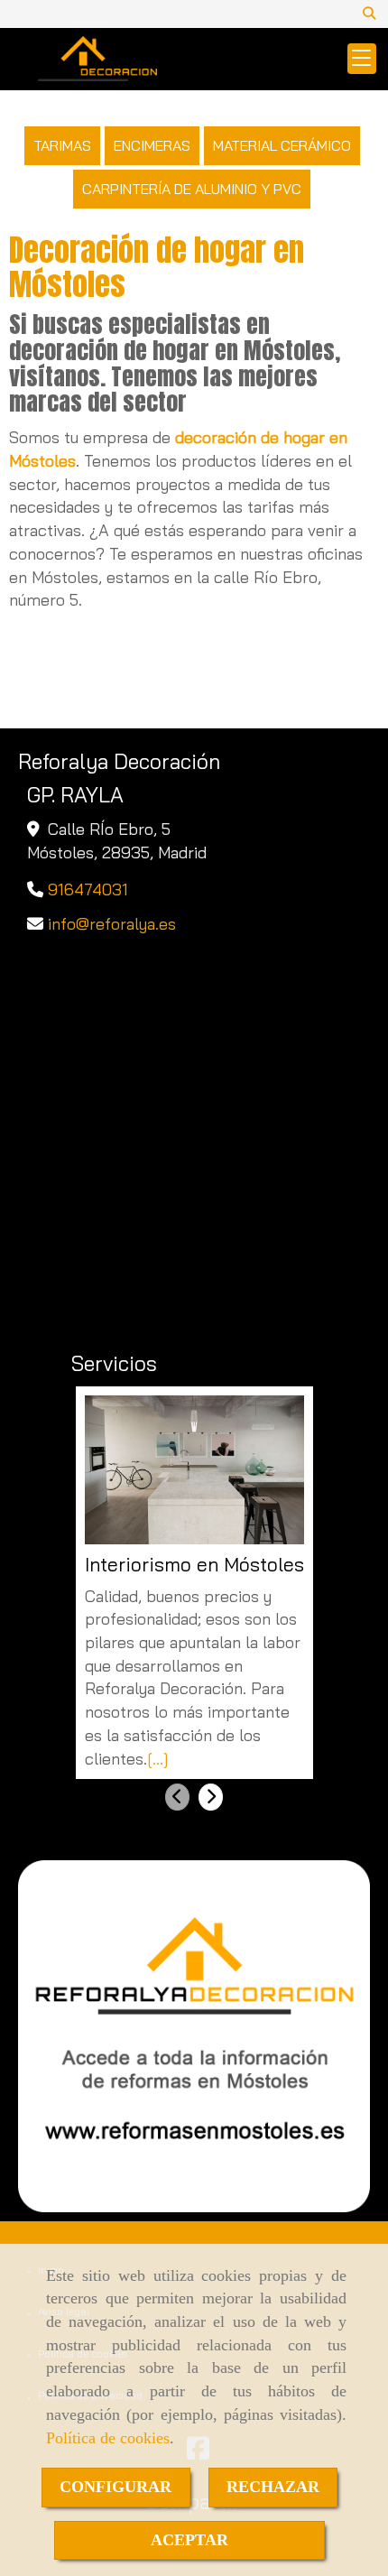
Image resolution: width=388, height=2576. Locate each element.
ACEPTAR (189, 2540)
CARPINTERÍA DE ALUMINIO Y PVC (192, 189)
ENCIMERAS (152, 145)
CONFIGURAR (115, 2487)
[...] (158, 1759)
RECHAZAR (273, 2487)
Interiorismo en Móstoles (194, 1565)
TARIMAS (62, 145)
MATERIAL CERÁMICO (282, 145)
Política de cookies (108, 2438)
